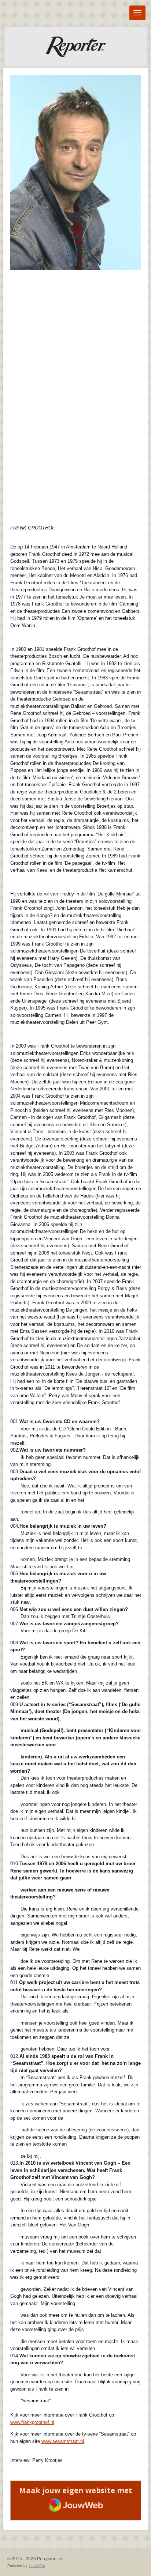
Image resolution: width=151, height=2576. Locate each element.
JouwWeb (37, 2566)
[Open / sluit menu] (137, 13)
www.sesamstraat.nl (63, 2441)
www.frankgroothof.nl (32, 2422)
